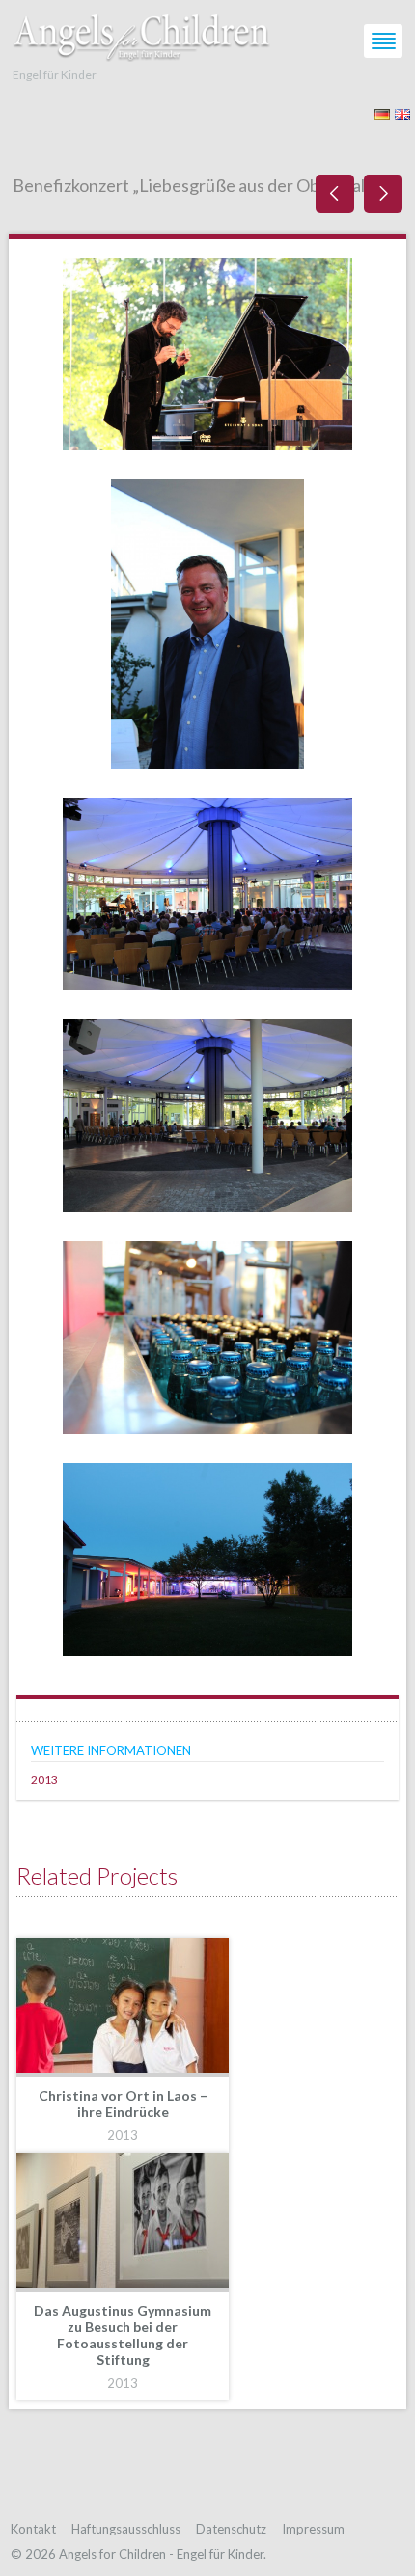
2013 (44, 1780)
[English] (402, 112)
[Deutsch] (382, 112)
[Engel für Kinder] (142, 33)
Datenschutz (231, 2529)
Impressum (313, 2529)
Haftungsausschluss (126, 2529)
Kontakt (33, 2529)
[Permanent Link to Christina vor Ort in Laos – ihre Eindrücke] (123, 2007)
